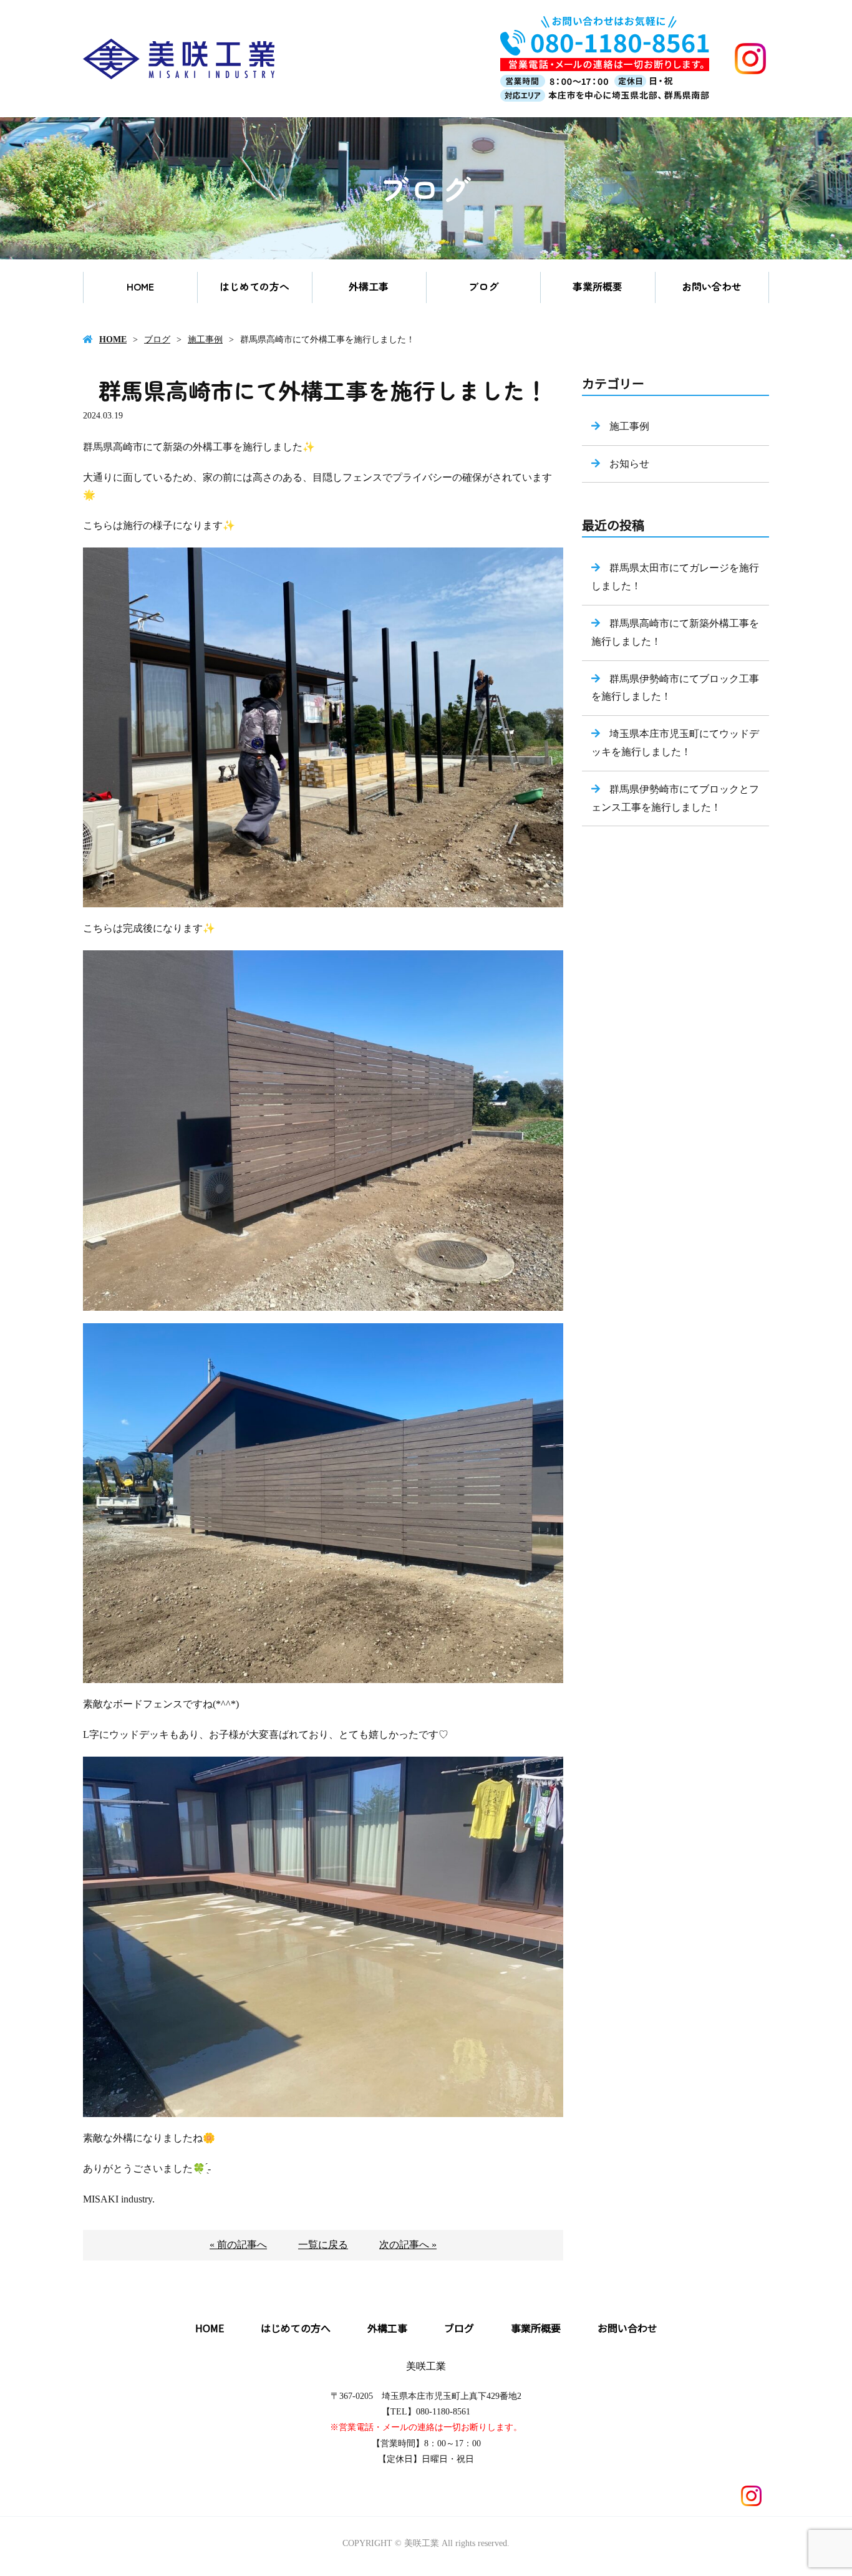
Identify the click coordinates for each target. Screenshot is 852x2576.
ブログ (483, 286)
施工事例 (205, 340)
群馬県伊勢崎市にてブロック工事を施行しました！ (675, 688)
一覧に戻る (323, 2245)
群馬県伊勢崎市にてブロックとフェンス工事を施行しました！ (675, 798)
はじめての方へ (254, 286)
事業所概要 (598, 286)
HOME (140, 286)
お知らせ (629, 464)
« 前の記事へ (238, 2245)
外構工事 (369, 286)
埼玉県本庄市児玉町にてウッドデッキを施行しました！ (675, 743)
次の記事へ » (408, 2245)
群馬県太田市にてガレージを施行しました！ (675, 577)
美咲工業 (426, 2366)
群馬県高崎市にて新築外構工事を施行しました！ (675, 632)
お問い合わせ (712, 286)
